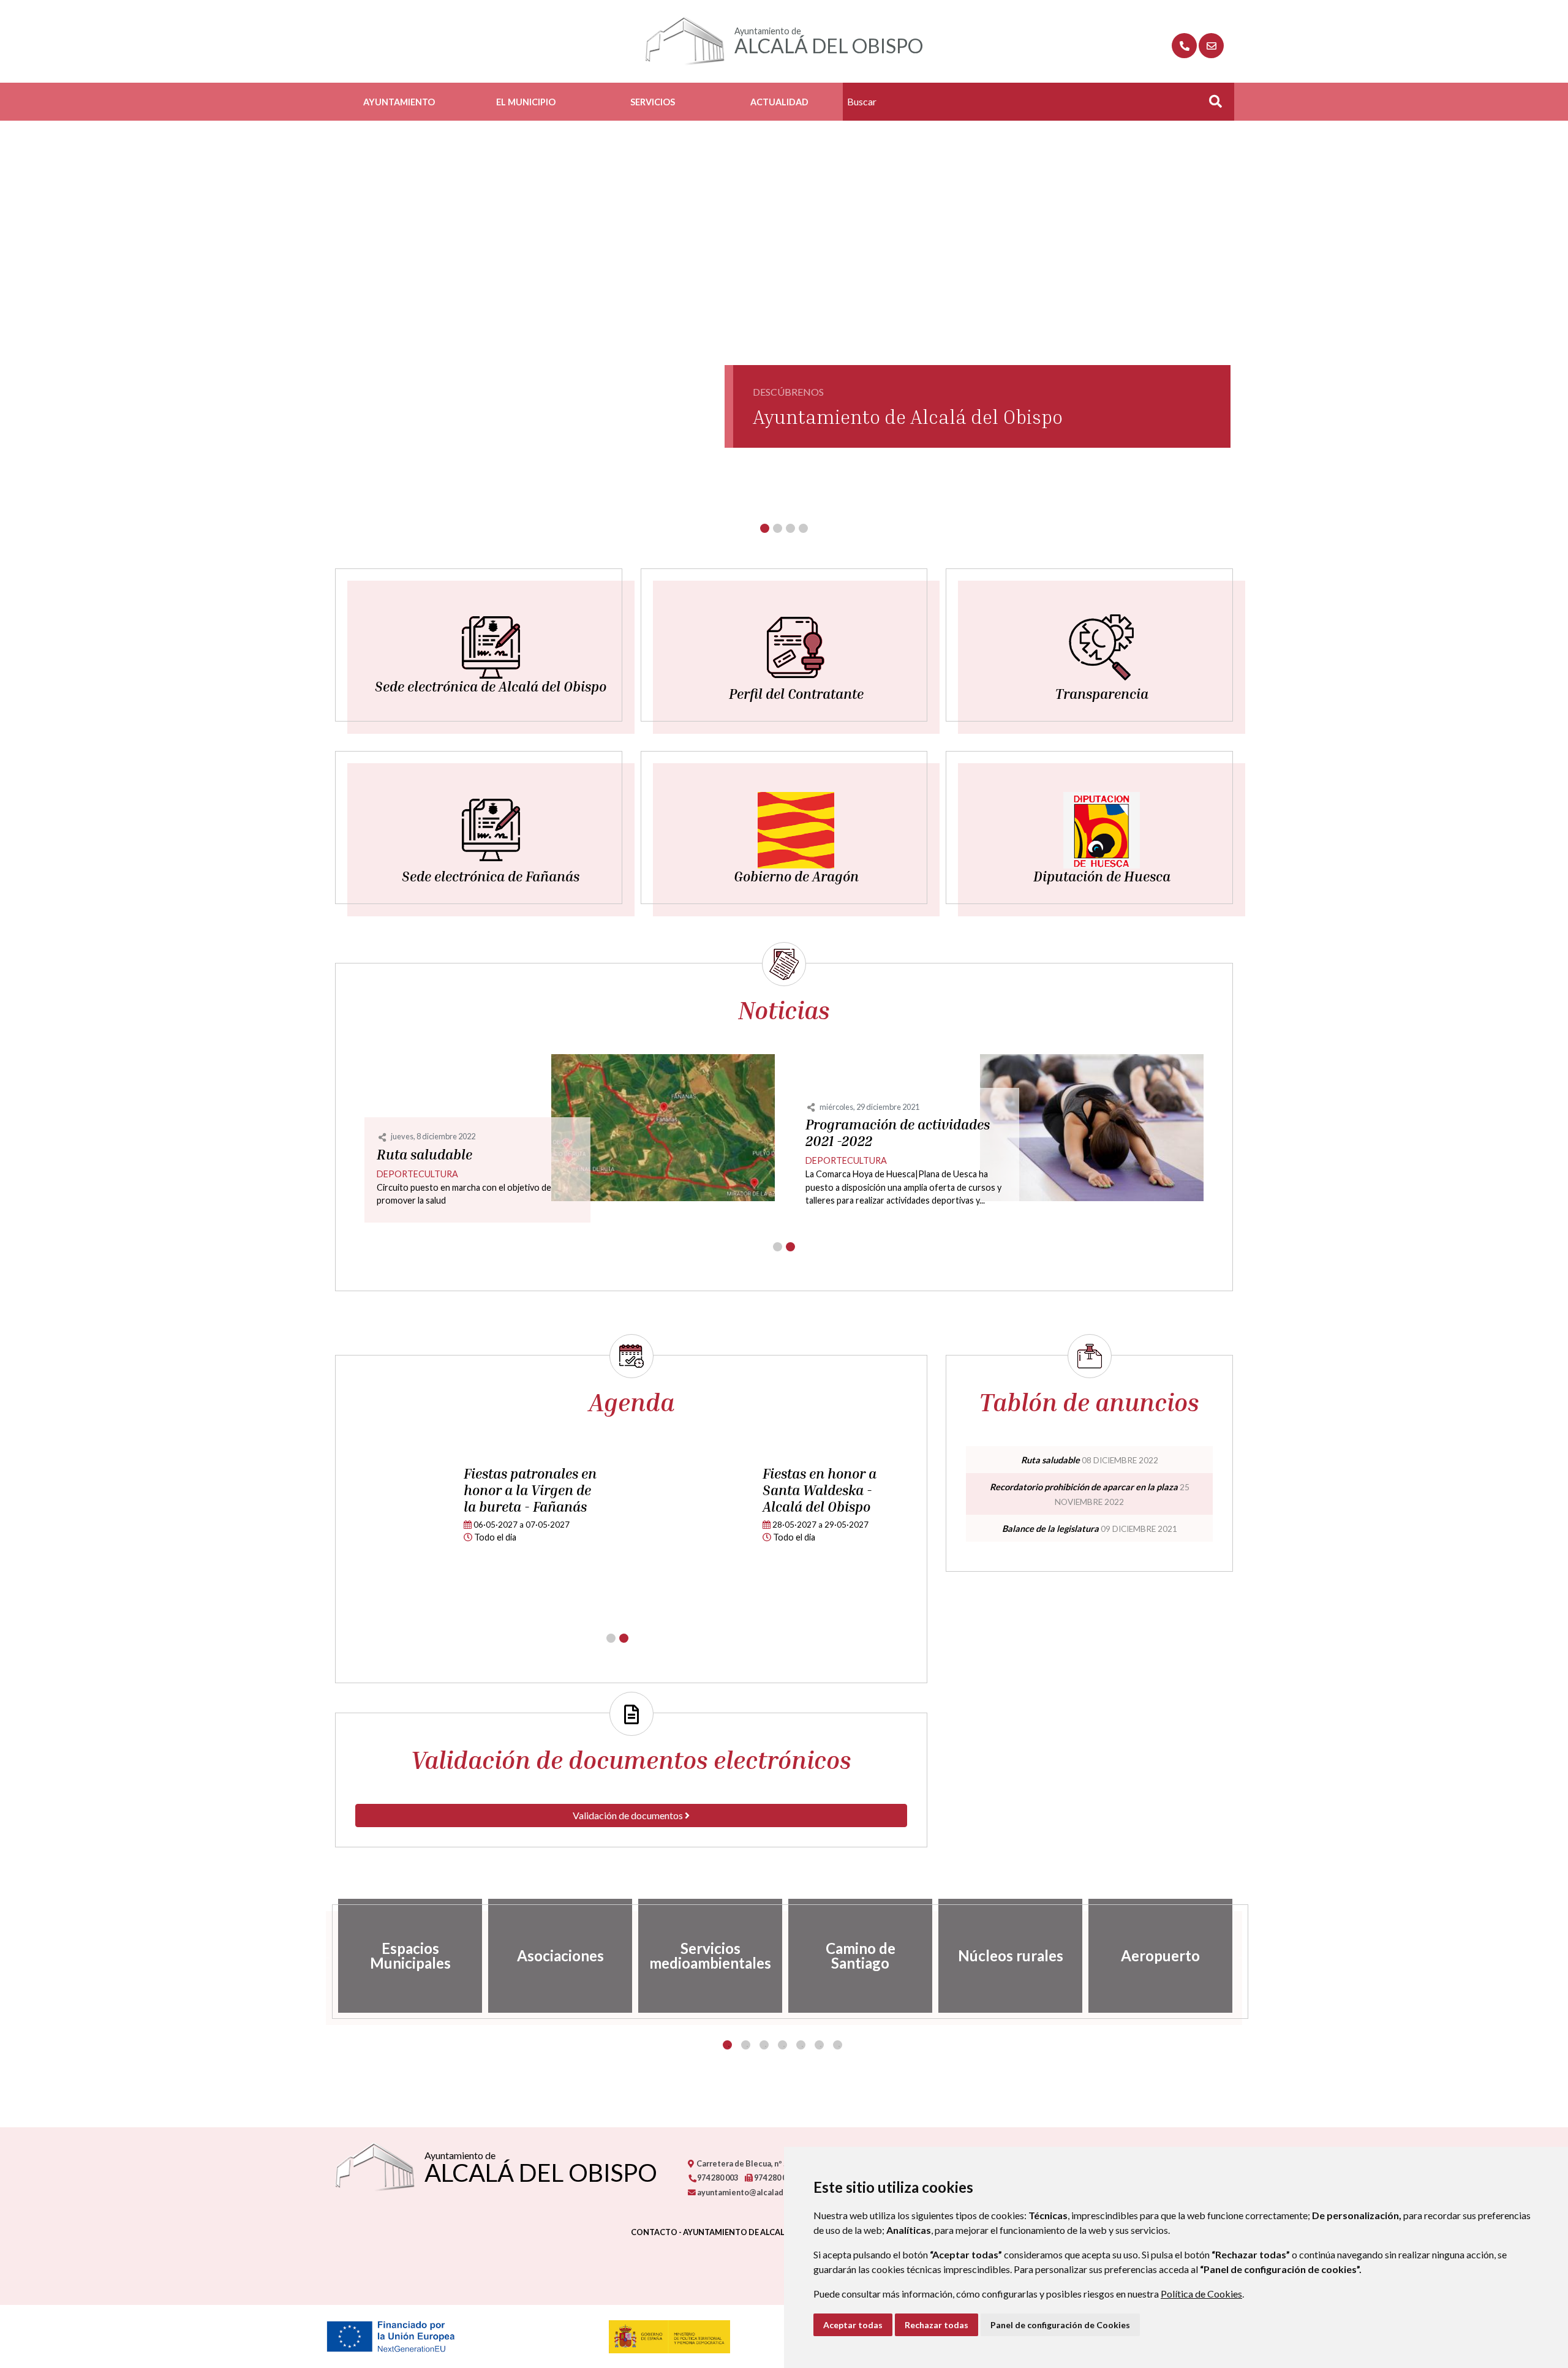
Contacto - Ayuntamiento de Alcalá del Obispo (735, 2232)
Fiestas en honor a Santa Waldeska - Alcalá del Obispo (820, 1490)
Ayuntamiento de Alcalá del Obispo (908, 417)
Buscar (1211, 105)
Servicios (653, 102)
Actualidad (779, 102)
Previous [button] (326, 1956)
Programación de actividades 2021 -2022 (898, 1133)
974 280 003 (717, 2178)
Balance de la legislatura (1050, 1529)
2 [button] (746, 2045)
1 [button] (727, 2045)
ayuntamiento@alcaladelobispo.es (761, 2192)
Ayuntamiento (399, 102)
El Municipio (526, 102)
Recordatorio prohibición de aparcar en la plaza (1084, 1487)
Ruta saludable (424, 1155)
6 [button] (819, 2045)
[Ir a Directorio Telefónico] (1184, 46)
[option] (410, 1956)
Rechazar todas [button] (937, 2325)
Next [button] (1242, 1956)
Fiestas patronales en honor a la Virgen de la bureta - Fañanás (530, 1490)
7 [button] (838, 2045)
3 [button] (764, 2045)
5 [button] (801, 2045)
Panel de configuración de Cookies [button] (1060, 2325)
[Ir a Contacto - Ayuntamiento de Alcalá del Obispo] (1211, 46)
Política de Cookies (1201, 2294)
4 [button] (782, 2045)
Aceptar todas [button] (853, 2325)
